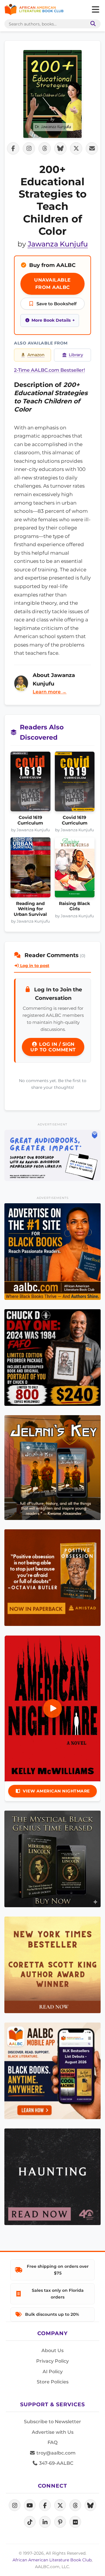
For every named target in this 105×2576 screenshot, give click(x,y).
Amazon (36, 355)
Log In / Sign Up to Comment (53, 1047)
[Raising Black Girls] (75, 869)
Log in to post (34, 966)
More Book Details (51, 320)
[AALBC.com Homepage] (34, 10)
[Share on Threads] (45, 148)
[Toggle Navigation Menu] (95, 10)
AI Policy (53, 2372)
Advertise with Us (53, 2432)
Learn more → (50, 692)
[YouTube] (30, 2505)
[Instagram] (15, 2505)
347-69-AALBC (56, 2463)
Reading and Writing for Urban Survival (30, 909)
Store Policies (53, 2382)
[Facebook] (45, 2505)
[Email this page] (92, 148)
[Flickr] (75, 2522)
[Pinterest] (60, 2522)
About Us (52, 2350)
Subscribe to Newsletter (52, 2422)
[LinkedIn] (45, 2522)
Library (76, 355)
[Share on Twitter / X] (76, 148)
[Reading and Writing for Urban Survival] (30, 869)
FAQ (52, 2442)
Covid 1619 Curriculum (30, 820)
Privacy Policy (52, 2361)
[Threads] (75, 2505)
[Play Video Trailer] (52, 1708)
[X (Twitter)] (60, 2505)
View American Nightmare (56, 1791)
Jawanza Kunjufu (58, 244)
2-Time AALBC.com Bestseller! (49, 370)
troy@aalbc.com (55, 2453)
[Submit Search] (92, 24)
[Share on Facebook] (13, 148)
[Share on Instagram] (29, 148)
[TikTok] (30, 2522)
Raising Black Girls (75, 906)
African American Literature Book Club (52, 2560)
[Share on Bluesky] (60, 148)
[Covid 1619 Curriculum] (30, 783)
